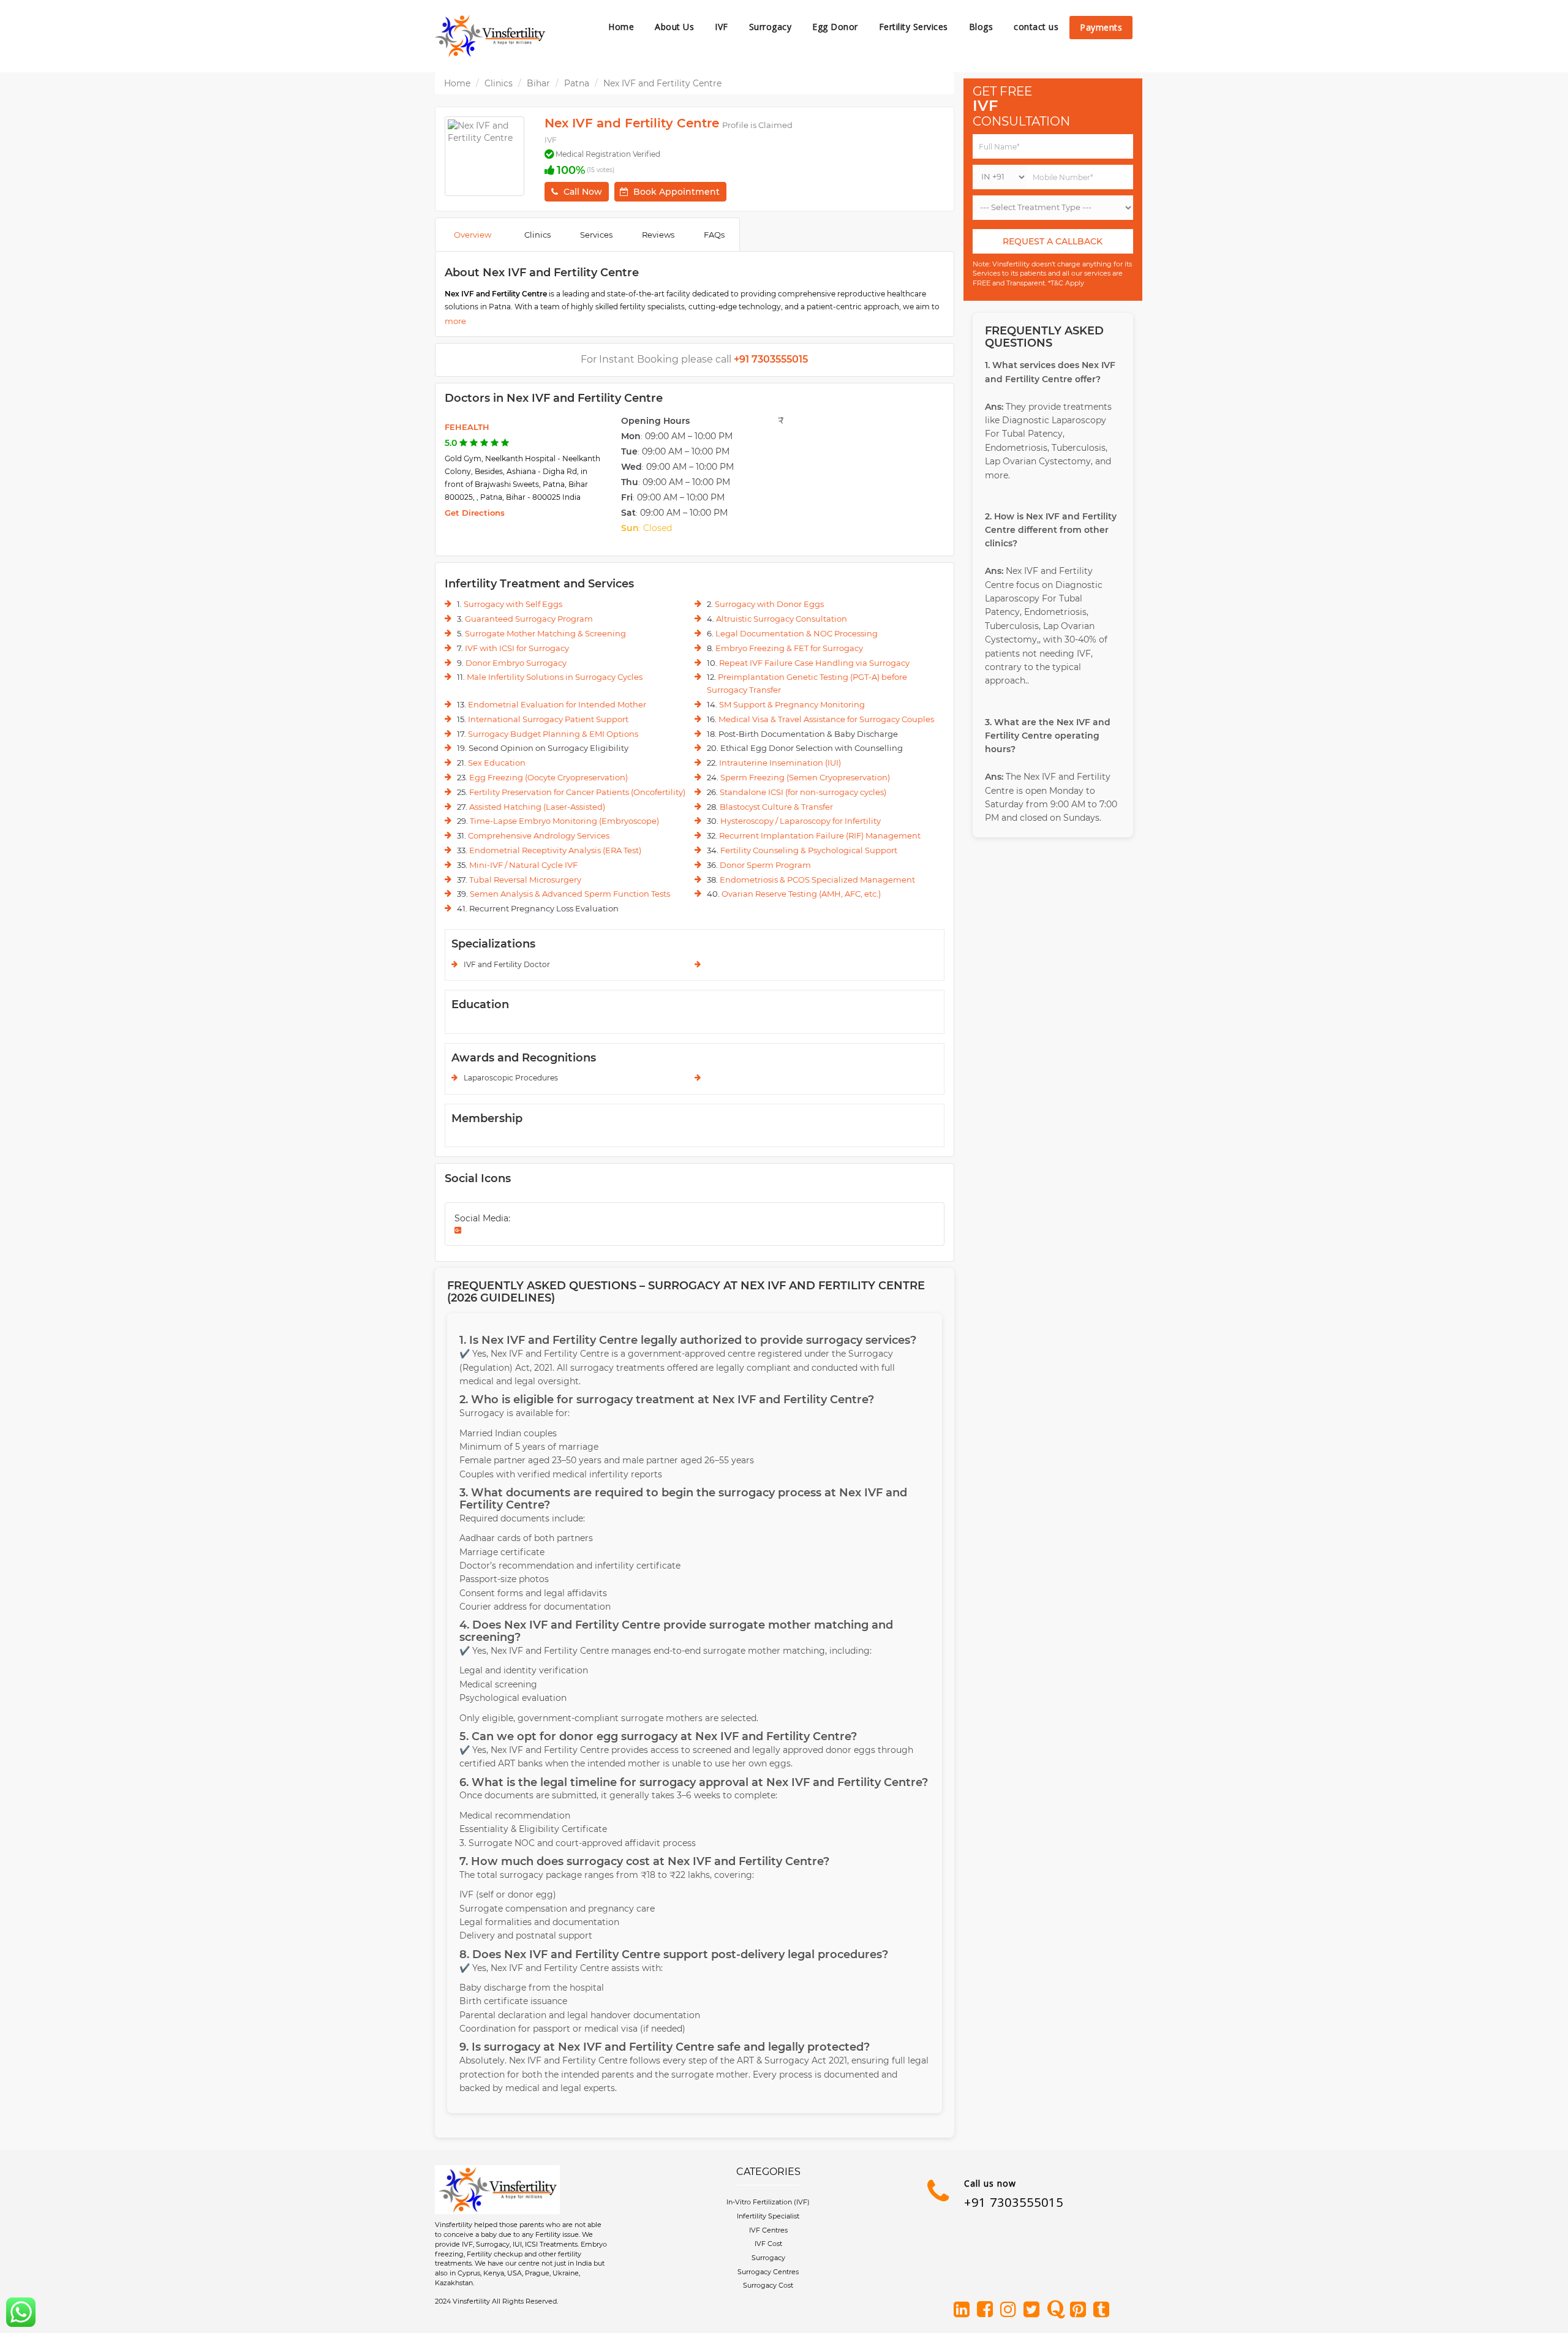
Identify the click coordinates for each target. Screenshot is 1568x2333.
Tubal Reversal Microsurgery (525, 880)
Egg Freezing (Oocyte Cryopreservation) (548, 777)
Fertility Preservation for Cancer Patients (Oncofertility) (577, 792)
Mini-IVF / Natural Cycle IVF (523, 865)
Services (596, 235)
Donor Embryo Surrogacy (516, 663)
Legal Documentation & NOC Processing (797, 633)
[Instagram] (1011, 2310)
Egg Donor (835, 27)
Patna (577, 83)
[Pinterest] (1080, 2310)
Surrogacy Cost (768, 2285)
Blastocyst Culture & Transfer (776, 807)
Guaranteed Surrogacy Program (529, 619)
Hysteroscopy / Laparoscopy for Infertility (801, 821)
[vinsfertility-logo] (490, 36)
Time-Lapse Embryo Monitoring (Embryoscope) (564, 821)
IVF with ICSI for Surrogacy (517, 648)
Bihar (538, 83)
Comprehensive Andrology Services (539, 835)
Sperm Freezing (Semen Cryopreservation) (805, 777)
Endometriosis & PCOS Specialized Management (817, 880)
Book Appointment (677, 192)
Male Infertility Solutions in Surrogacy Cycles (555, 677)
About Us (674, 27)
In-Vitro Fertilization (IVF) (768, 2202)
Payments (1101, 27)
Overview (473, 235)
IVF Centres (768, 2230)
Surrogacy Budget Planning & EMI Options (553, 734)
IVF (722, 27)
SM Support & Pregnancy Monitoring (792, 704)
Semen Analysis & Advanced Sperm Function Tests (570, 894)
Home (621, 27)
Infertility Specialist (768, 2216)
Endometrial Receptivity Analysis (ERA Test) (555, 850)
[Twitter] (1034, 2310)
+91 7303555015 (1014, 2202)
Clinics (499, 83)
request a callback (1053, 241)
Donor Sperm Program (765, 865)
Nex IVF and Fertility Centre (662, 83)
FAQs (714, 235)
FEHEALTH (467, 427)
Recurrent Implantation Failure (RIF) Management (820, 835)
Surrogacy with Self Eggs (513, 604)
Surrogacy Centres (768, 2272)
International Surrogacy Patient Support (548, 719)
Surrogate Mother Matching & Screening (545, 633)
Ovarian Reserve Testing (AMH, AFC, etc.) (801, 894)
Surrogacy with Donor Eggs (769, 604)
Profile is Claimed (757, 125)
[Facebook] (987, 2310)
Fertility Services (914, 27)
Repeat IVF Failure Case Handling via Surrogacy (814, 663)
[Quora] (1057, 2310)
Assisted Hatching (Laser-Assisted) (537, 807)
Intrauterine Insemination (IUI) (780, 763)
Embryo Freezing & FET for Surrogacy (789, 648)
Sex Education (497, 763)
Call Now (583, 192)
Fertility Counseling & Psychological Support (809, 850)
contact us (1036, 27)
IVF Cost (768, 2244)
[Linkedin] (964, 2310)
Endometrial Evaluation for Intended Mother (557, 704)
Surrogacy (771, 27)
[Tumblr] (1104, 2310)
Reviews (658, 235)
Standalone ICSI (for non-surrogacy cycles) (803, 792)
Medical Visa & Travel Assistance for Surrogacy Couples (826, 719)
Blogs (981, 27)
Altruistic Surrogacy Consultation (782, 619)
